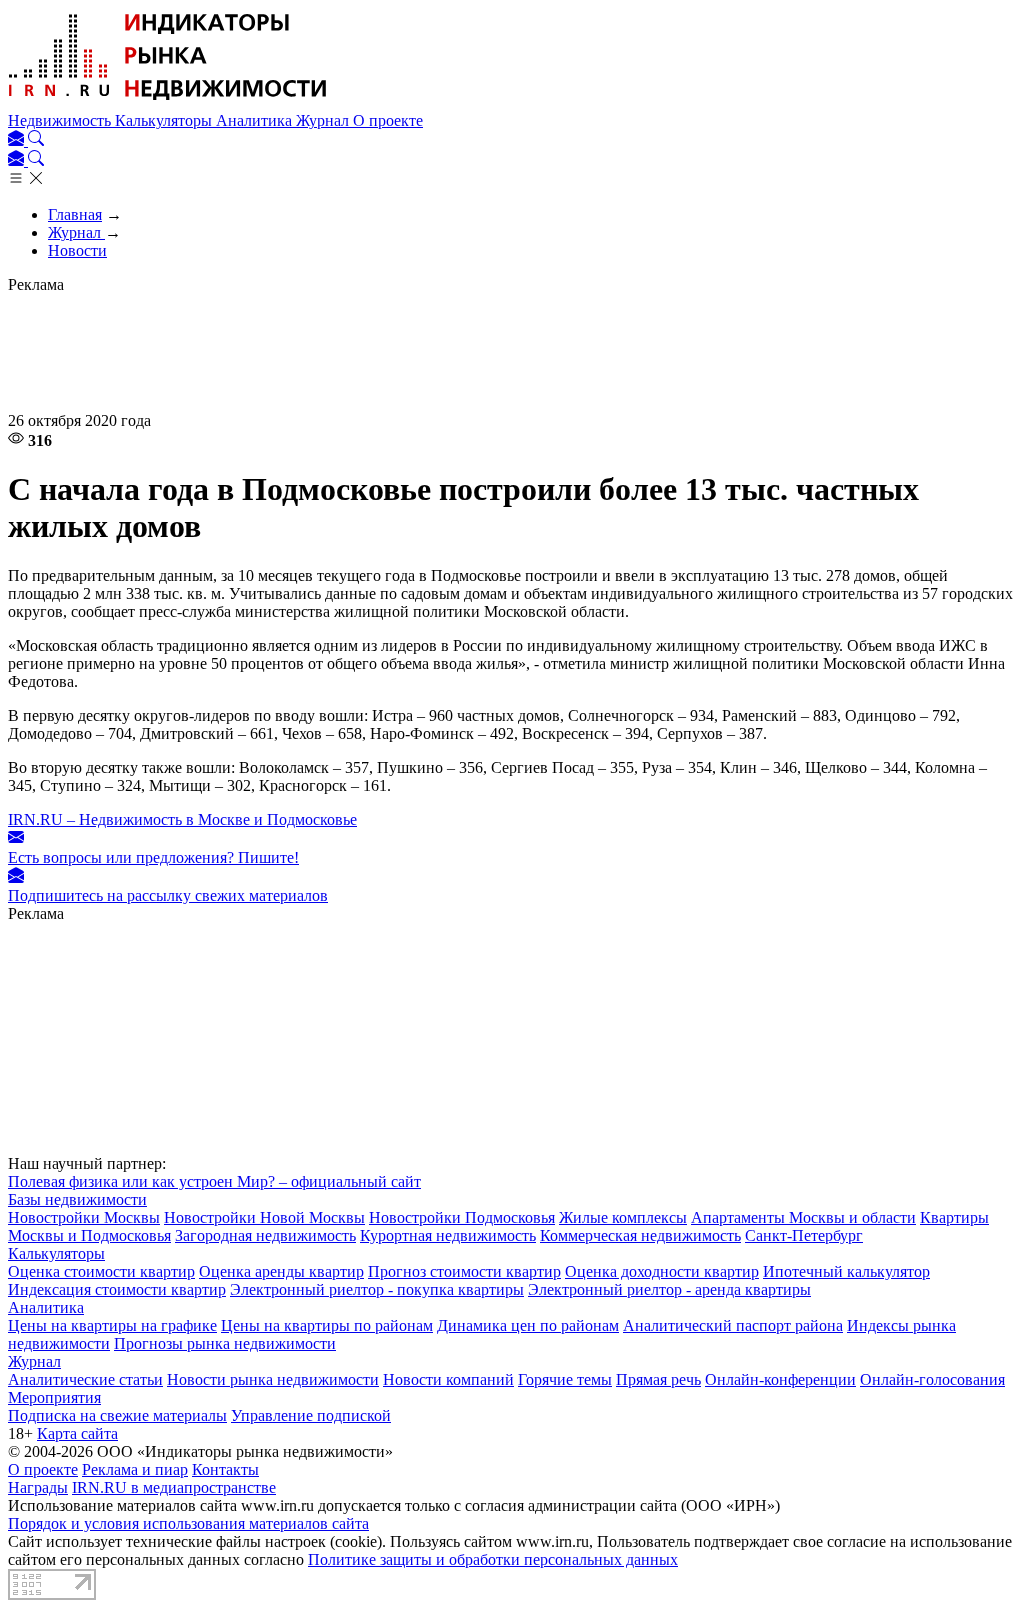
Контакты (225, 1469)
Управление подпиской (311, 1415)
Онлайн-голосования (932, 1379)
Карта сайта (77, 1433)
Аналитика (256, 120)
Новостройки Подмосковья (462, 1217)
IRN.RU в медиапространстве (174, 1487)
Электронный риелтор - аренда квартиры (669, 1289)
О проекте (388, 120)
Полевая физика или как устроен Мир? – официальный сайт (214, 1181)
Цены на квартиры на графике (112, 1325)
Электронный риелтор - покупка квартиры (377, 1289)
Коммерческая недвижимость (640, 1235)
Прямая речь (658, 1379)
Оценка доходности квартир (662, 1271)
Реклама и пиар (135, 1469)
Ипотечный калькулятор (846, 1271)
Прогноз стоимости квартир (464, 1271)
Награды (38, 1487)
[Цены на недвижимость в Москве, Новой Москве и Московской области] (168, 102)
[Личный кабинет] (18, 140)
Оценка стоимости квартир (101, 1271)
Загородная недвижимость (265, 1235)
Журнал (324, 120)
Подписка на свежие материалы (117, 1415)
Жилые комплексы (623, 1217)
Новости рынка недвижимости (273, 1379)
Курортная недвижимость (448, 1235)
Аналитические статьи (85, 1379)
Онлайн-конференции (780, 1379)
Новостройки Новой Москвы (264, 1217)
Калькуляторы (165, 120)
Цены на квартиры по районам (327, 1325)
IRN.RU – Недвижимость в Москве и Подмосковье (182, 819)
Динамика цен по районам (528, 1325)
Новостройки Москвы (84, 1217)
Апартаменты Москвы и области (803, 1217)
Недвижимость (61, 120)
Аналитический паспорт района (733, 1325)
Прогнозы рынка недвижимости (225, 1343)
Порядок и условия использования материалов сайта (188, 1523)
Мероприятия (54, 1397)
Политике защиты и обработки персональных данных (493, 1559)
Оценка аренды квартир (281, 1271)
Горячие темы (565, 1379)
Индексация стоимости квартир (117, 1289)
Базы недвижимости (77, 1199)
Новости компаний (448, 1379)
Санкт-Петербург (804, 1235)
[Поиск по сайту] (36, 140)
